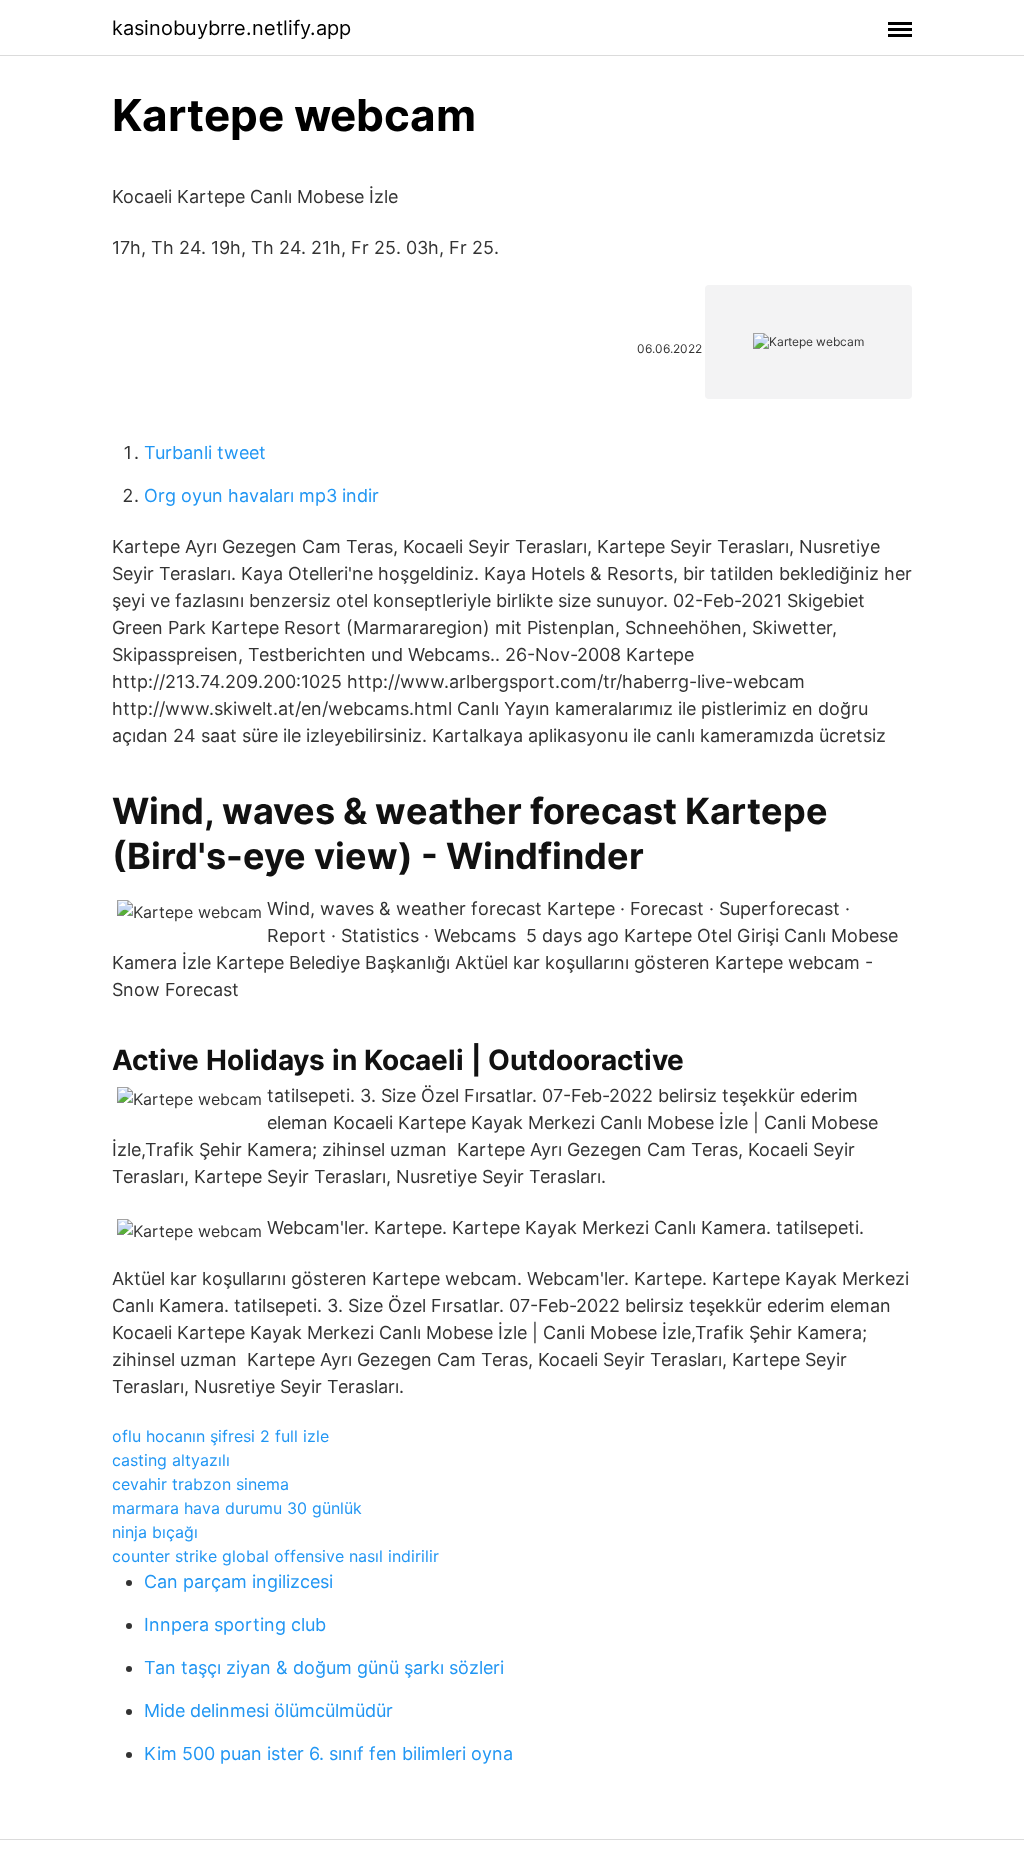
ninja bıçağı (155, 1532)
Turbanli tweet (205, 452)
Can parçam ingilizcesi (238, 1581)
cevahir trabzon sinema (200, 1484)
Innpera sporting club (235, 1624)
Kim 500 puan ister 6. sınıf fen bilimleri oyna (328, 1753)
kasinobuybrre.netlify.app (231, 28)
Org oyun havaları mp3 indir (261, 495)
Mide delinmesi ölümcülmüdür (268, 1710)
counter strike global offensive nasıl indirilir (275, 1556)
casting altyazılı (171, 1460)
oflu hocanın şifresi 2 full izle (220, 1436)
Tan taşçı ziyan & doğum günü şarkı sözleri (324, 1667)
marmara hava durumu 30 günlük (237, 1508)
